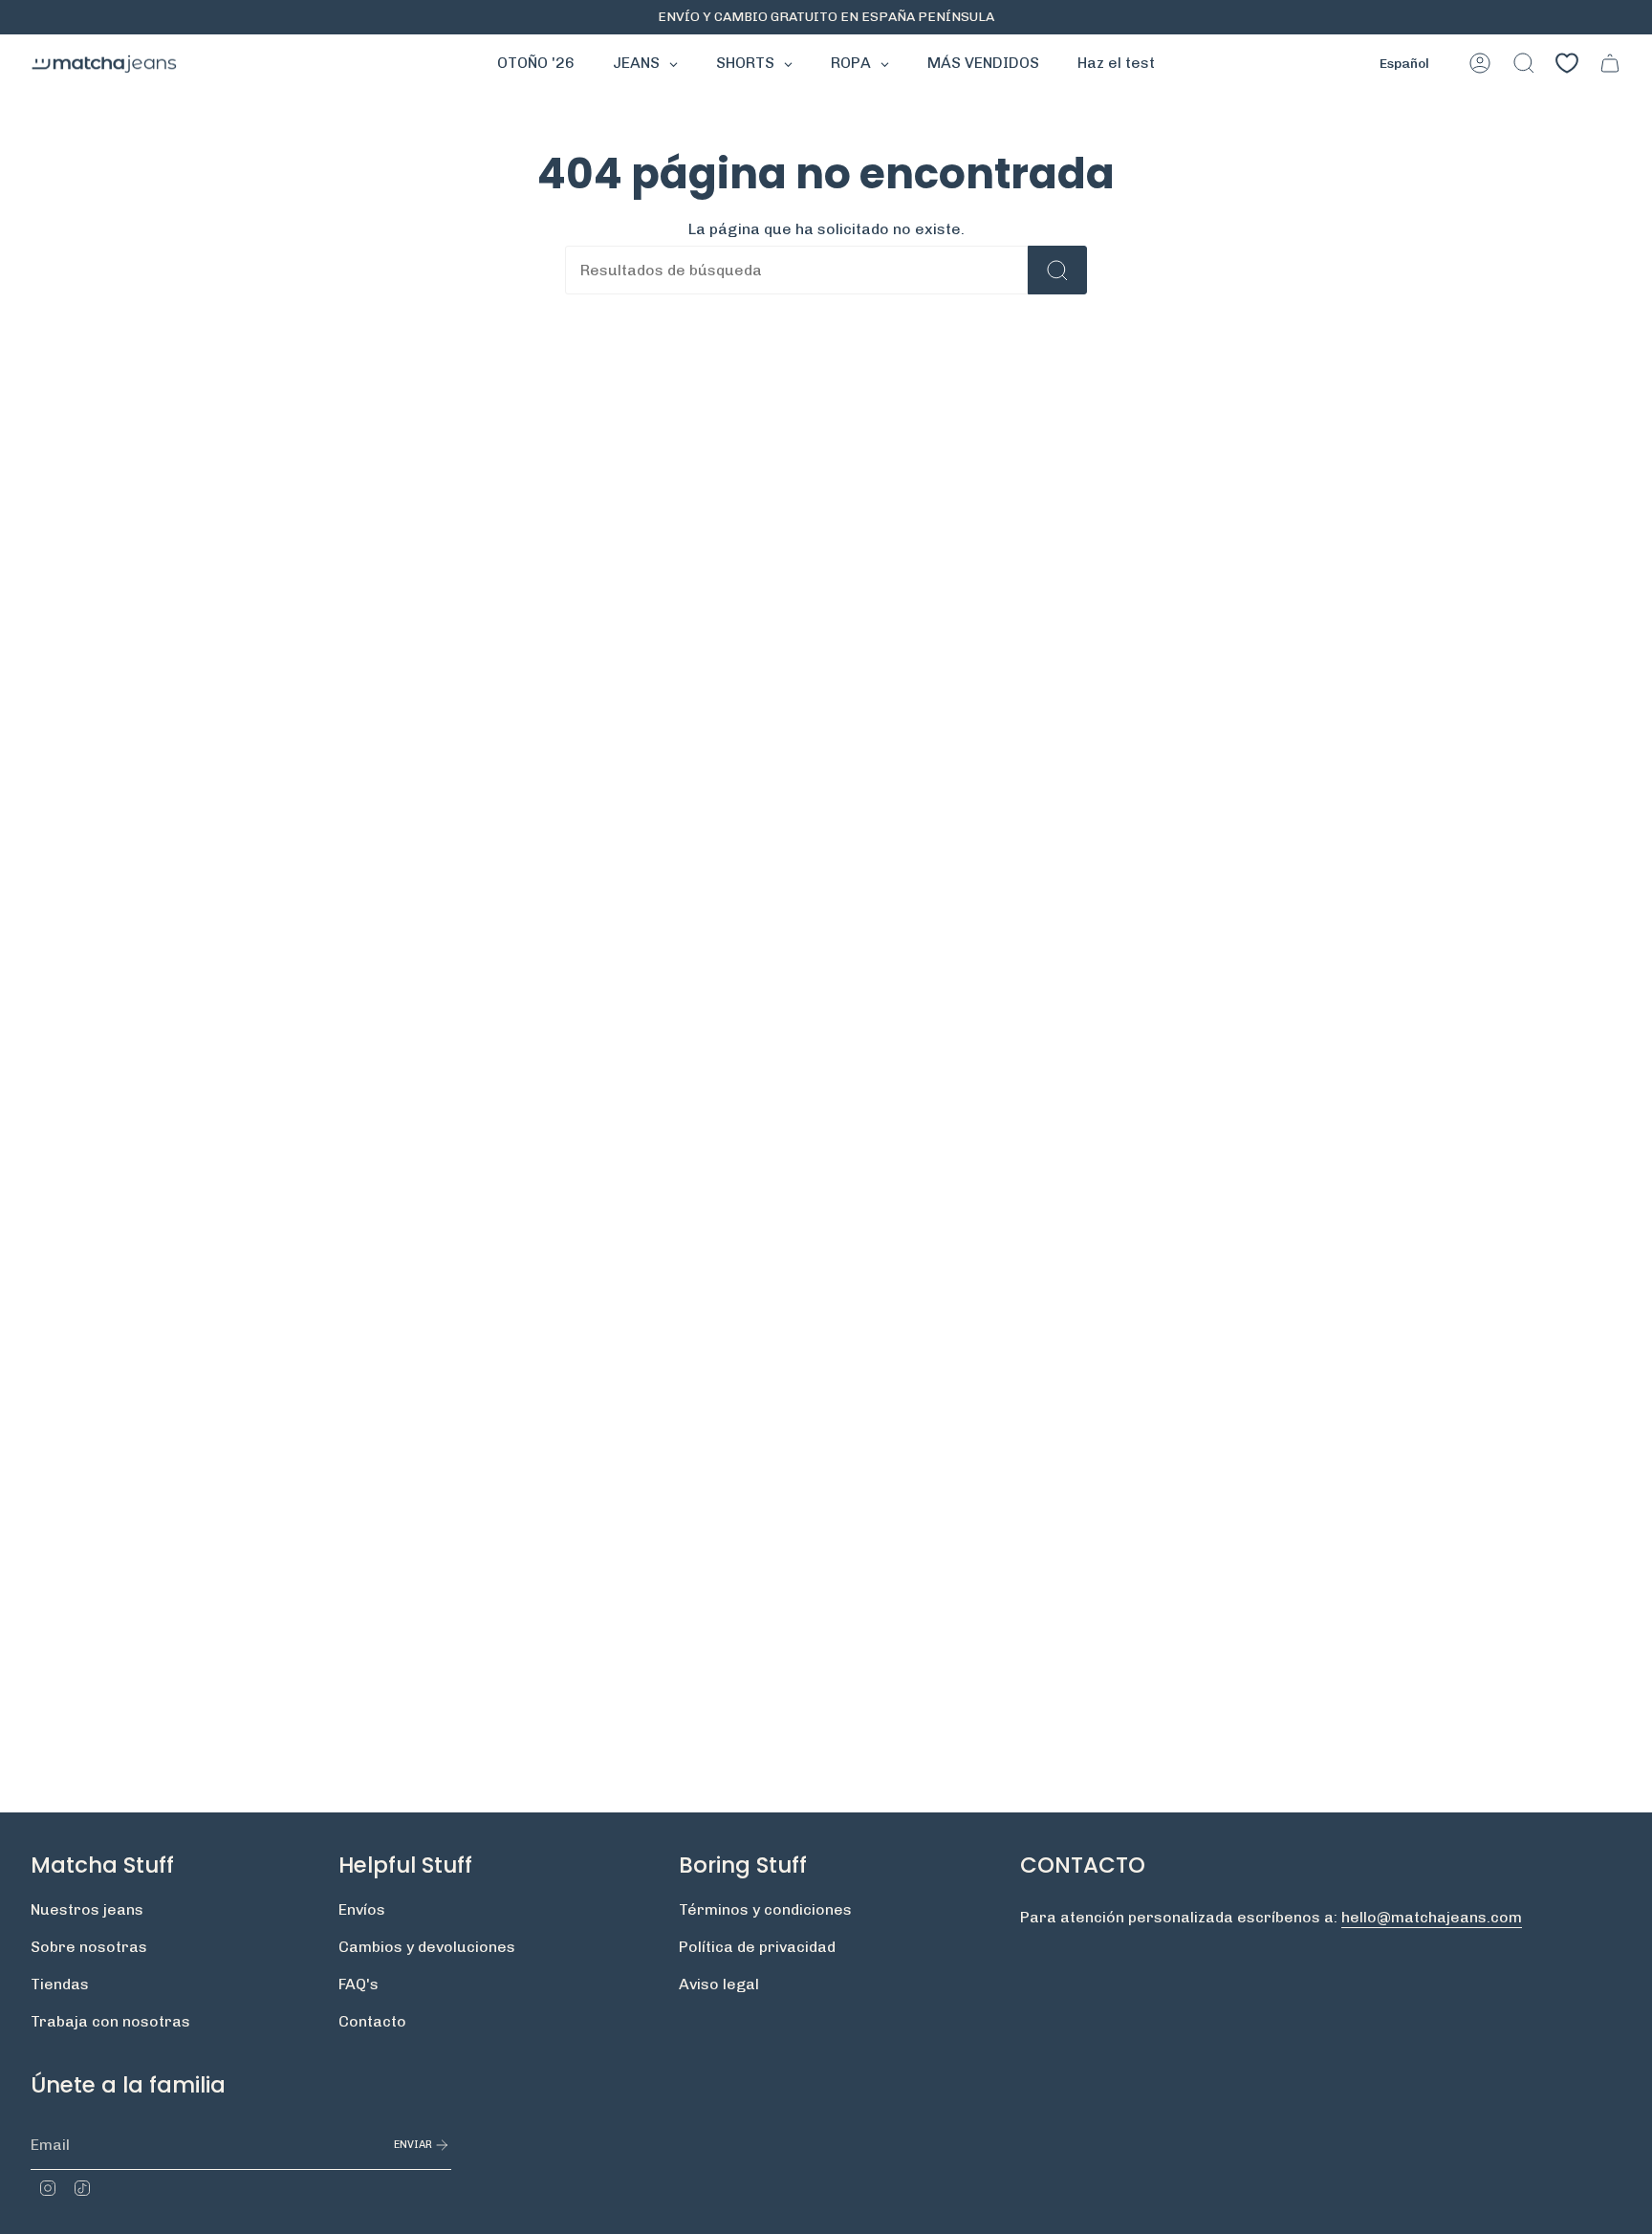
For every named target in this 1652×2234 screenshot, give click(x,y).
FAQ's (359, 1984)
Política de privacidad (757, 1947)
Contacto (372, 2021)
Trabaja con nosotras (110, 2021)
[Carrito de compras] (1610, 63)
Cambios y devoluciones (427, 1947)
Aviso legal (719, 1984)
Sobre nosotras (89, 1947)
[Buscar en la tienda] (1057, 270)
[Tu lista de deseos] (1567, 63)
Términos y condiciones (765, 1909)
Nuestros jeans (87, 1909)
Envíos (362, 1909)
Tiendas (60, 1984)
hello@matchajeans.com (1432, 1917)
